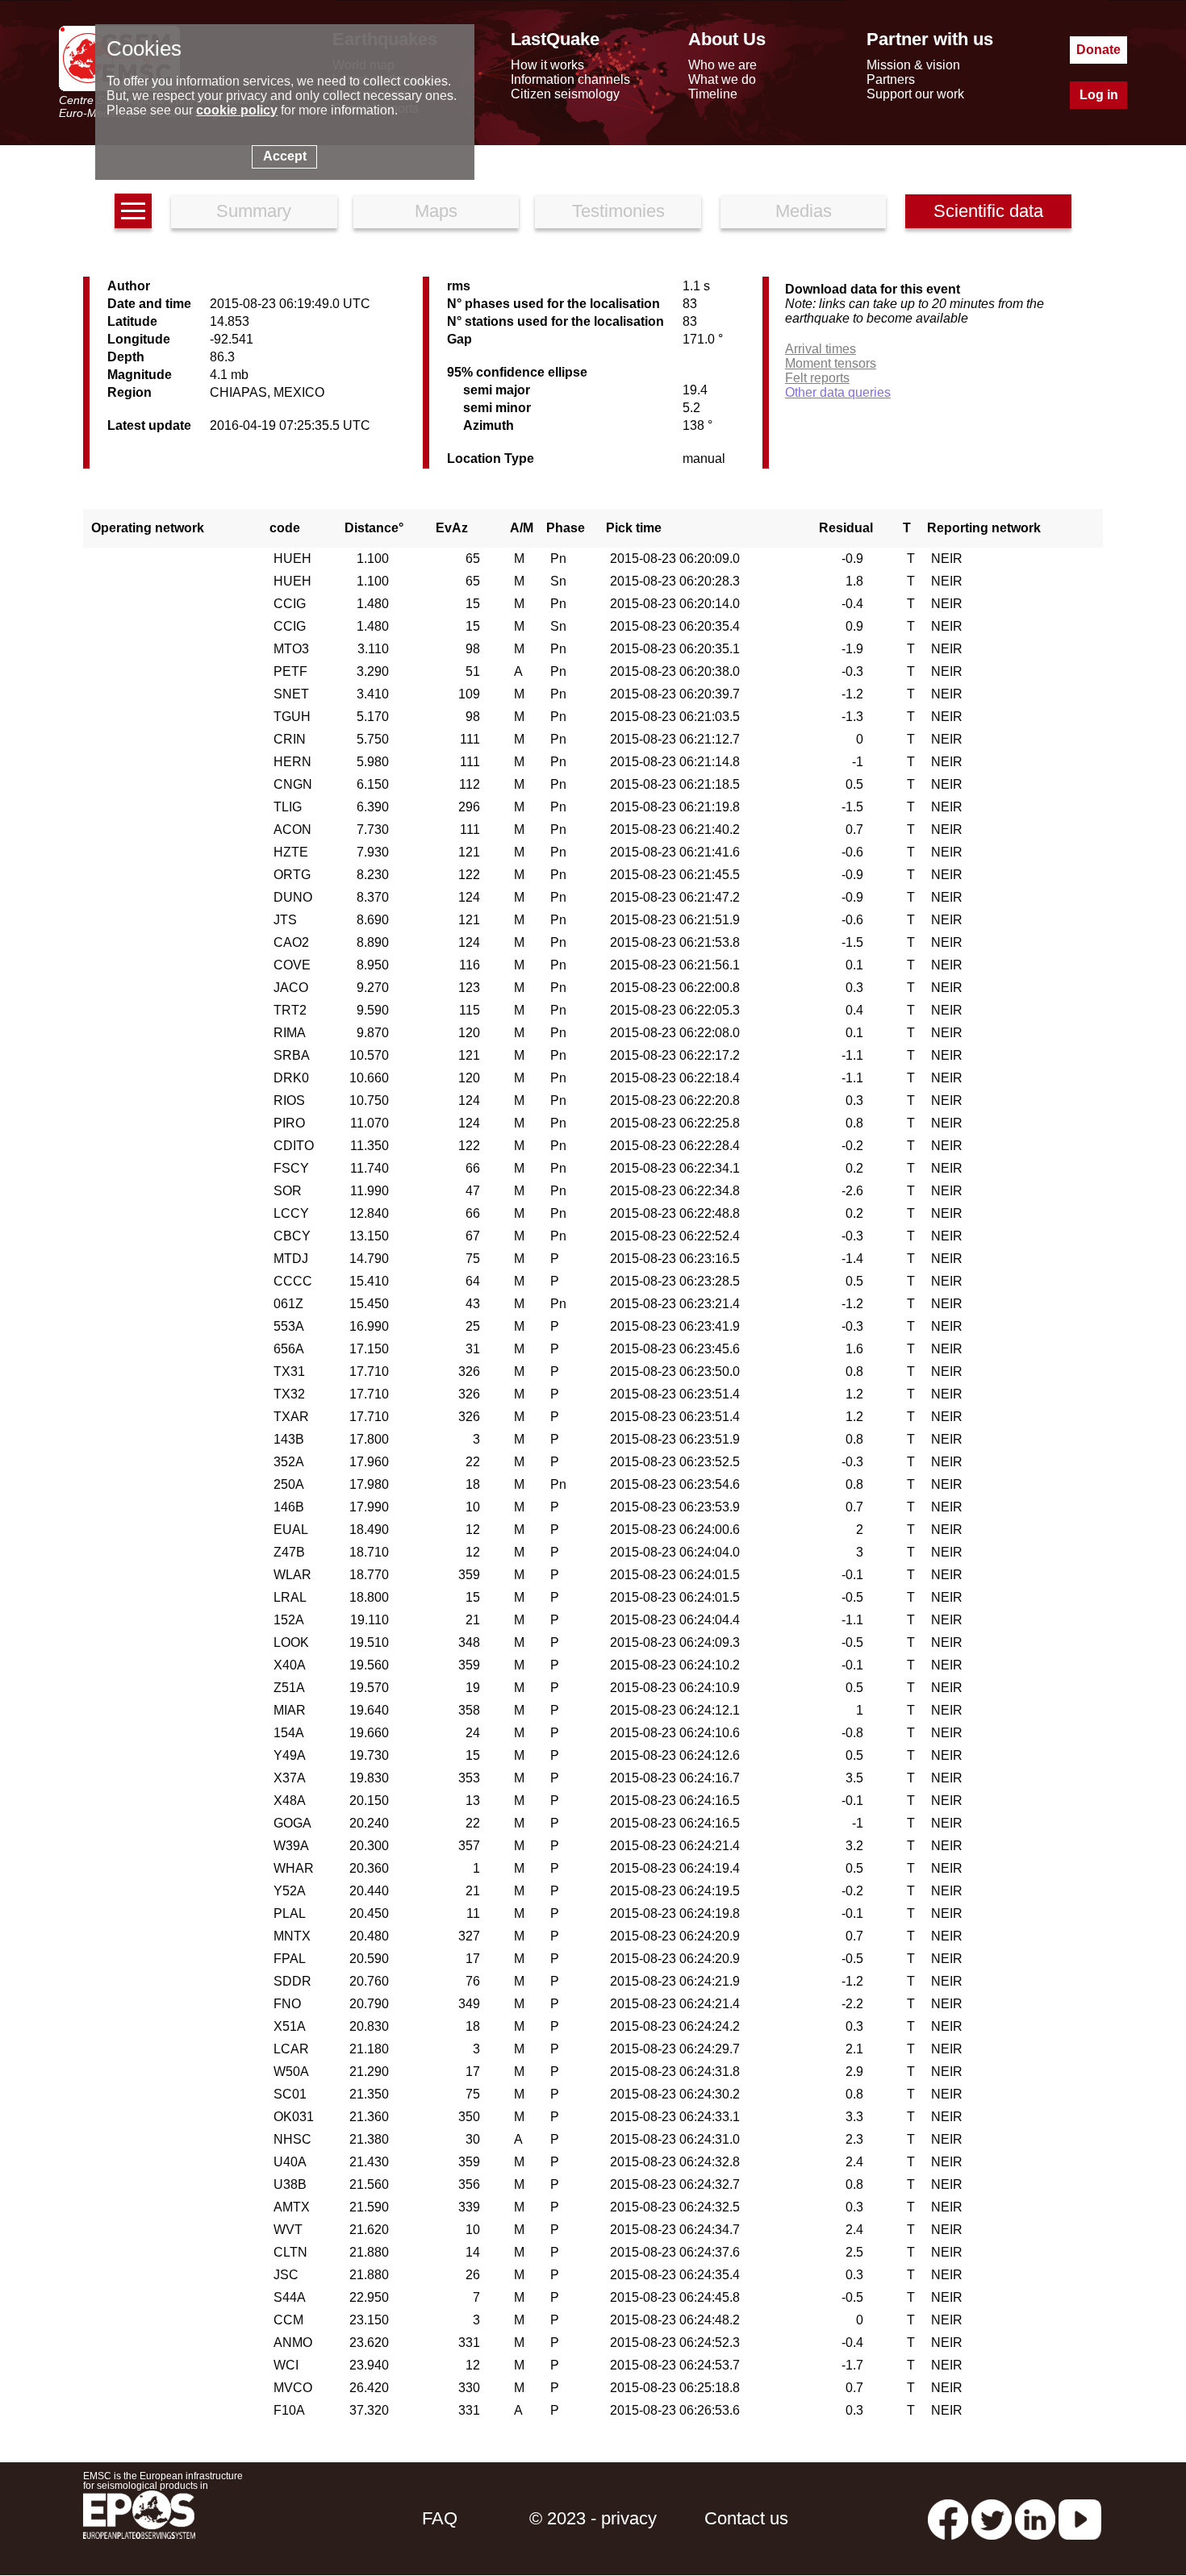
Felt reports (817, 378)
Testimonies (618, 211)
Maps (436, 211)
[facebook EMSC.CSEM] (948, 2518)
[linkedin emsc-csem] (1035, 2518)
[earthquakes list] (133, 211)
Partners (891, 79)
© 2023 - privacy (593, 2518)
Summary (254, 211)
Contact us (746, 2518)
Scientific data (988, 211)
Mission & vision (913, 65)
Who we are (722, 65)
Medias (804, 211)
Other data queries (838, 392)
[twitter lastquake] (992, 2518)
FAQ (440, 2518)
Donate (1098, 50)
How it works (547, 65)
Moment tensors (831, 363)
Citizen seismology (565, 94)
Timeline (713, 94)
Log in (1099, 95)
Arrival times (821, 349)
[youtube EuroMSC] (1080, 2518)
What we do (722, 79)
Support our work (915, 94)
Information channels (570, 79)
